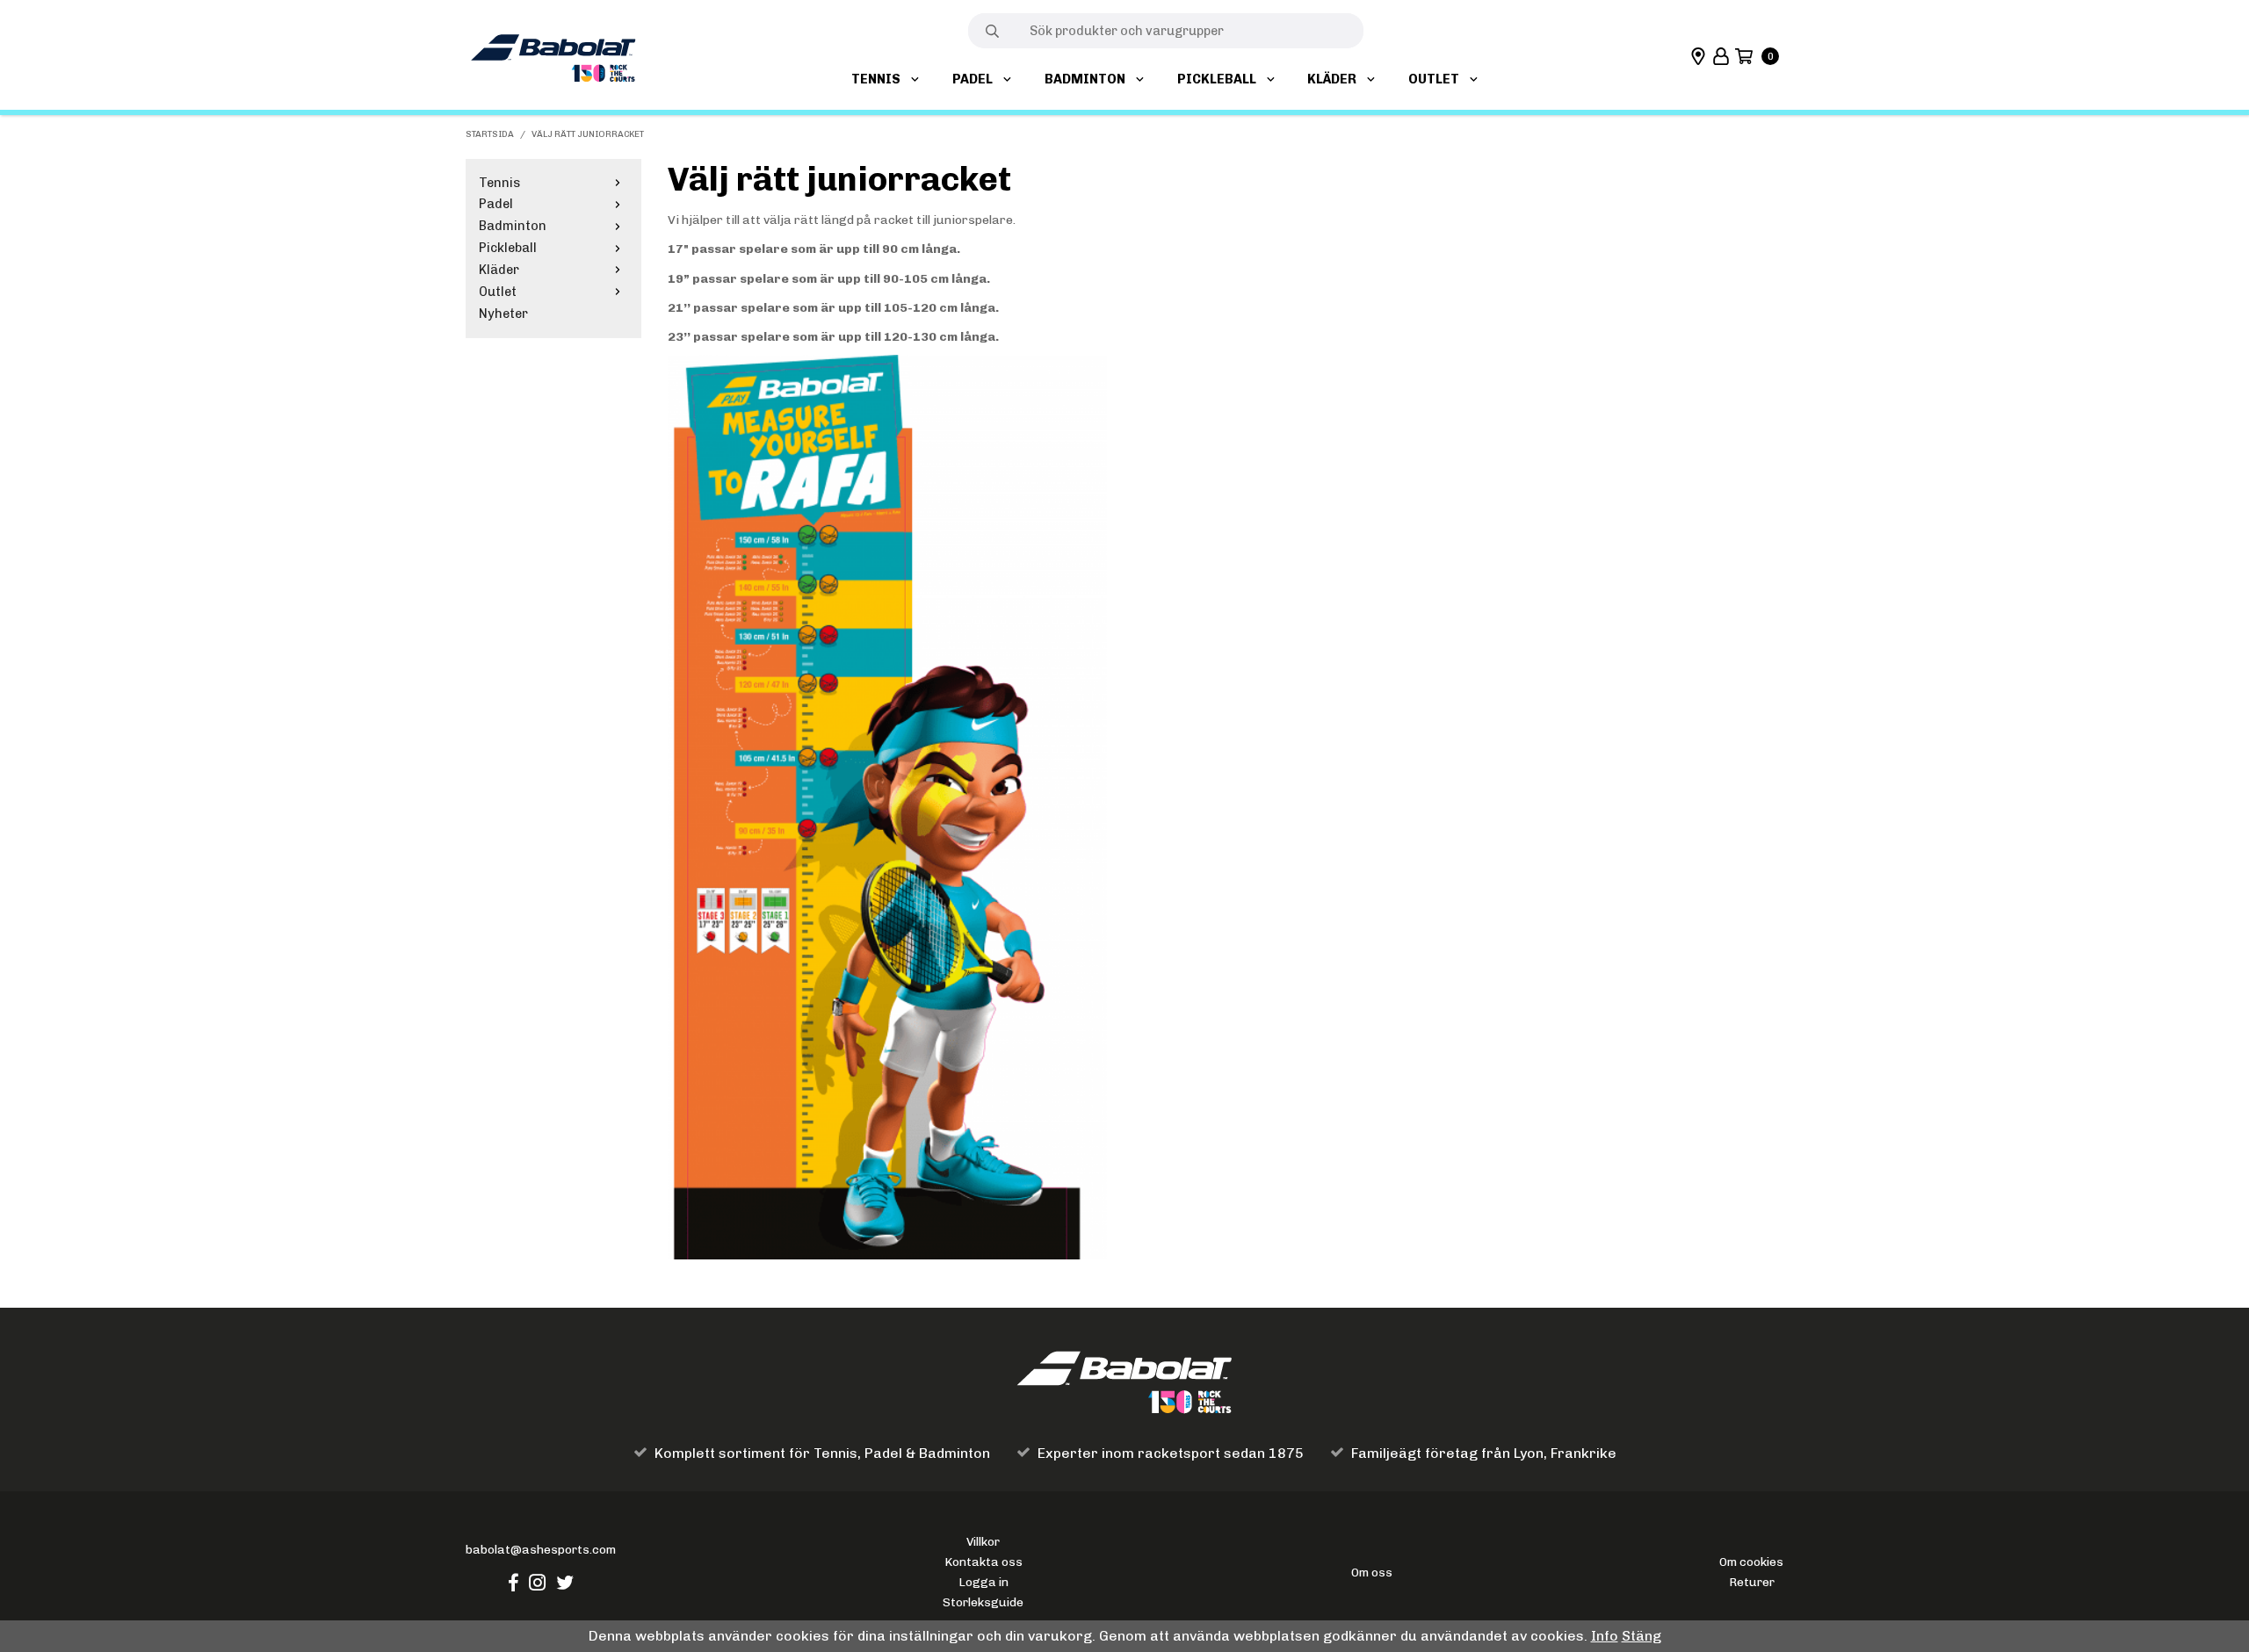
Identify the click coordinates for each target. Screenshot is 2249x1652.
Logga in (983, 1582)
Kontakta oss (983, 1562)
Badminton (1085, 79)
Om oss (1372, 1572)
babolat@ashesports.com (541, 1549)
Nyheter (503, 314)
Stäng (1642, 1636)
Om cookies (1751, 1562)
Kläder (1332, 79)
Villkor (983, 1541)
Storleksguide (983, 1602)
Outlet (1434, 79)
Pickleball (1217, 79)
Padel (973, 79)
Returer (1752, 1582)
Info (1605, 1636)
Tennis (876, 79)
